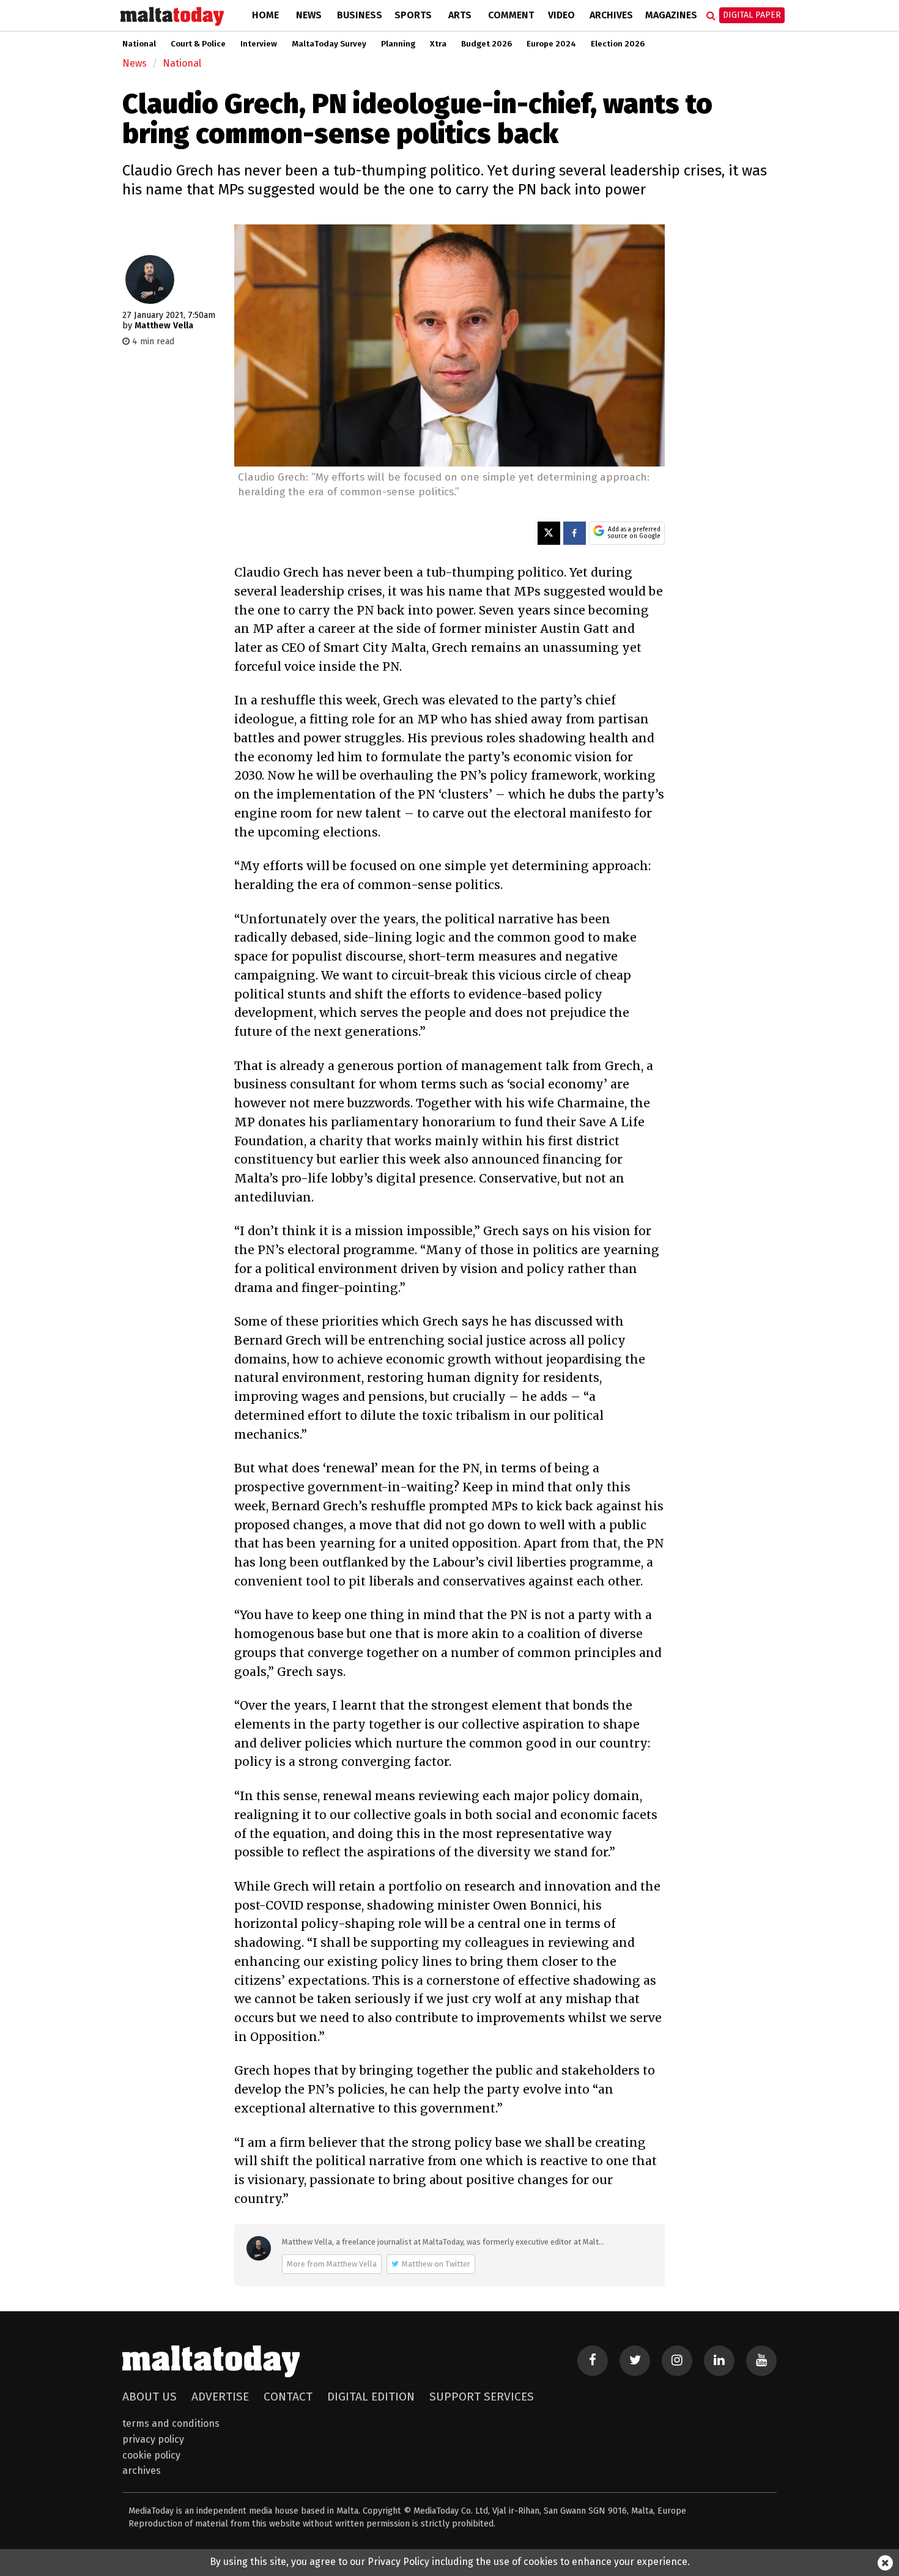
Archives (611, 15)
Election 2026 (618, 44)
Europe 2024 (551, 44)
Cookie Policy (151, 2455)
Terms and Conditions (171, 2423)
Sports (413, 15)
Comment (511, 15)
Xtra (438, 44)
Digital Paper (752, 15)
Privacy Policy (153, 2439)
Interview (259, 44)
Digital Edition (371, 2397)
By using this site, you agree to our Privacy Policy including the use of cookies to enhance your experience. (450, 2562)
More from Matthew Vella (332, 2264)
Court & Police (198, 44)
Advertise (220, 2397)
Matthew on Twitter (436, 2264)
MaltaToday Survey (329, 44)
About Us (150, 2397)
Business (360, 15)
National (139, 44)
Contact (288, 2397)
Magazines (671, 15)
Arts (460, 15)
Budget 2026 (486, 44)
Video (561, 15)
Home (265, 15)
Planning (398, 44)
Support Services (482, 2397)
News (309, 15)
